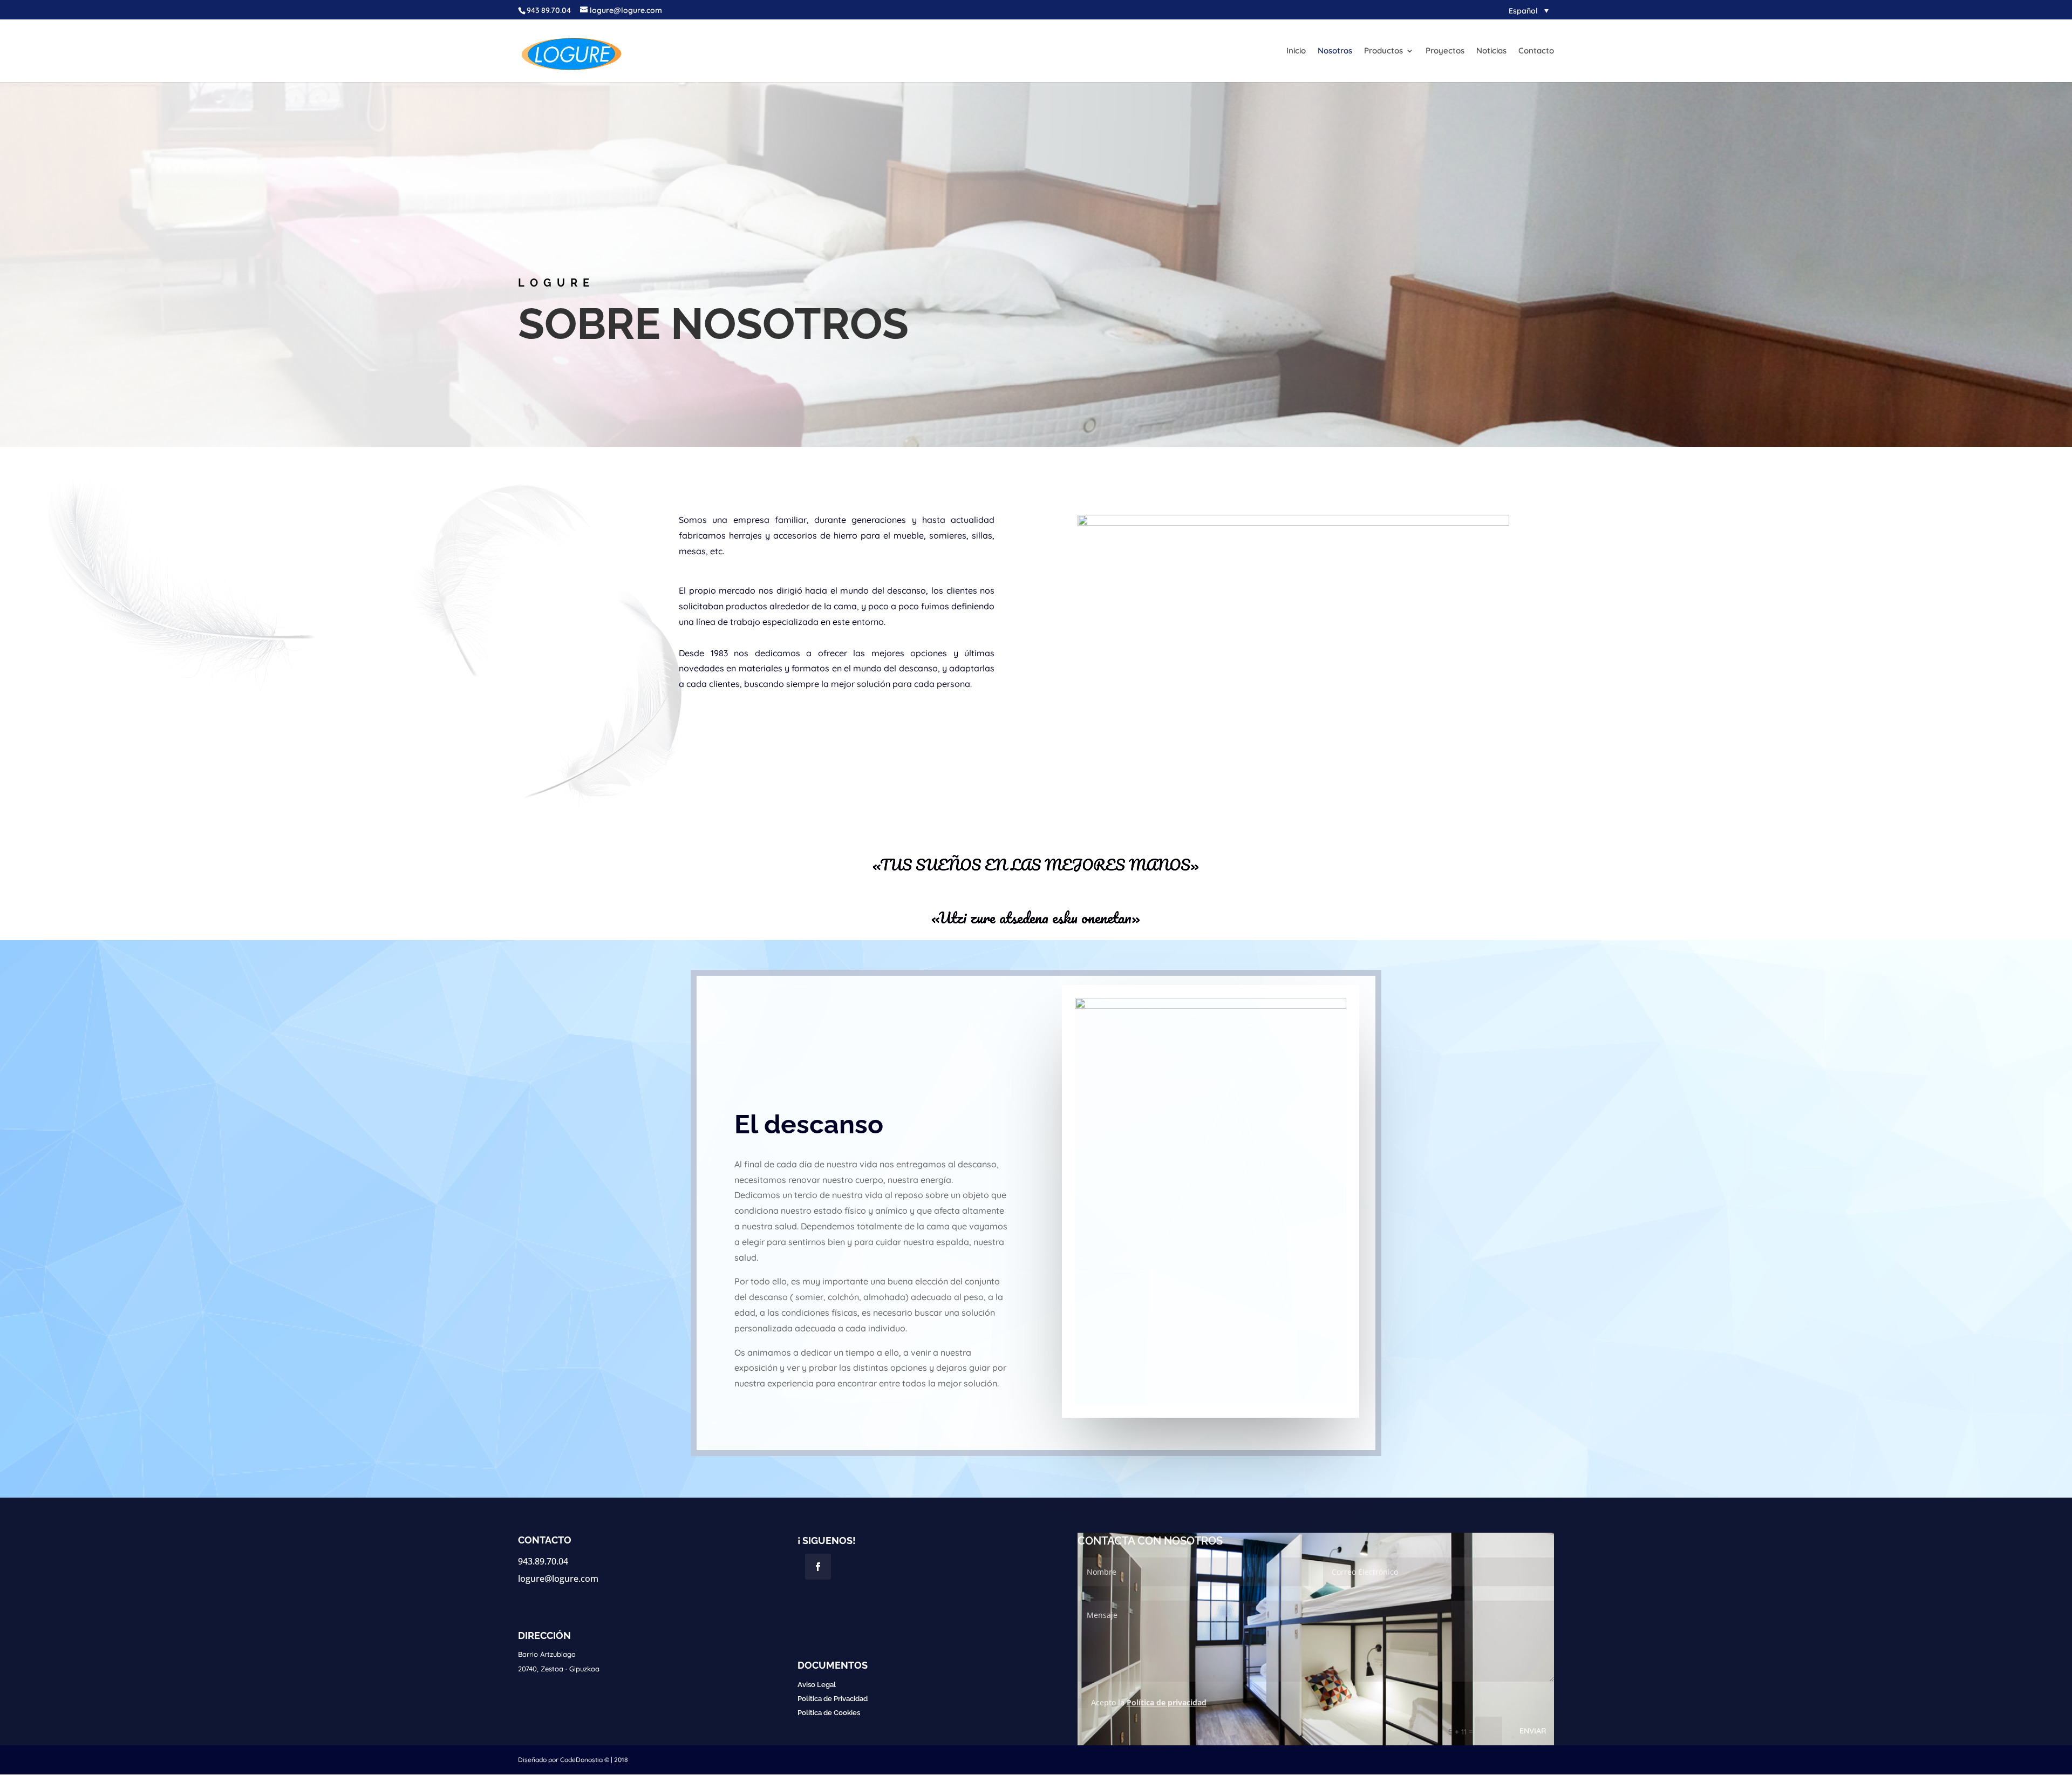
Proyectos (1445, 51)
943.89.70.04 (543, 1561)
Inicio (1296, 51)
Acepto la (1149, 1702)
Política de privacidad (1167, 1702)
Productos (1383, 51)
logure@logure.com (558, 1579)
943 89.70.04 (549, 10)
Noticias (1491, 51)
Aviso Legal (817, 1685)
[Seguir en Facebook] (818, 1567)
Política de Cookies (829, 1713)
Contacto (1536, 51)
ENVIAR (1533, 1731)
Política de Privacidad (833, 1699)
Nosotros (1335, 51)
